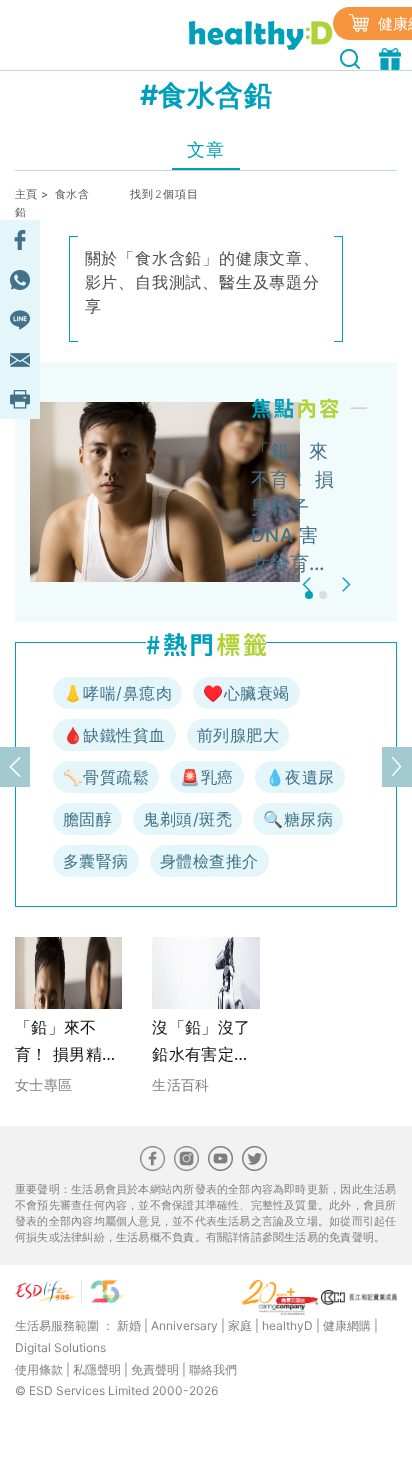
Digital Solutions (60, 1347)
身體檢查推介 (209, 861)
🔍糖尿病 (298, 819)
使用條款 (39, 1369)
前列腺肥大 (238, 735)
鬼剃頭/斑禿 (187, 819)
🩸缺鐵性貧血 (114, 735)
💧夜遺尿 (300, 777)
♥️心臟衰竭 (246, 693)
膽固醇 (87, 819)
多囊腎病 (96, 861)
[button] (309, 584)
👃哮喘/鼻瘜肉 (117, 693)
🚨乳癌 (206, 777)
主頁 (26, 194)
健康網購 (347, 1325)
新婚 (129, 1325)
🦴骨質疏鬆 (106, 777)
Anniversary (184, 1325)
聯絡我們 (213, 1369)
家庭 (240, 1325)
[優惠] (392, 57)
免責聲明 (155, 1369)
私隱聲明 (97, 1369)
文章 (205, 149)
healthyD (287, 1325)
